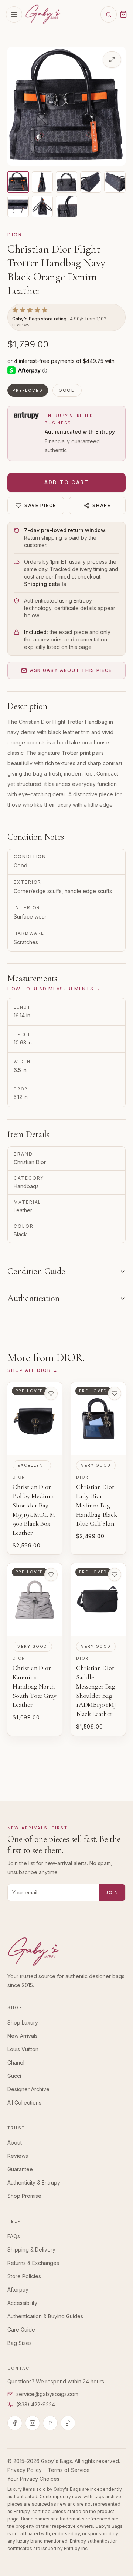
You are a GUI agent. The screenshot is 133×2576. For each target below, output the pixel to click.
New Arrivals (23, 2036)
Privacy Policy (25, 2470)
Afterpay (18, 2290)
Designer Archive (28, 2089)
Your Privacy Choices (33, 2479)
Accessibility (22, 2303)
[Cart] (123, 14)
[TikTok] (68, 2423)
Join (112, 1892)
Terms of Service (69, 2470)
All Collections (24, 2102)
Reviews (18, 2156)
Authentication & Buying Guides (45, 2316)
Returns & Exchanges (33, 2263)
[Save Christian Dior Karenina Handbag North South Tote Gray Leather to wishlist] (51, 1574)
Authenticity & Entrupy (34, 2182)
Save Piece (40, 505)
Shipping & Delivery (31, 2250)
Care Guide (21, 2330)
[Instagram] (33, 2423)
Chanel (16, 2062)
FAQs (14, 2236)
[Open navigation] (14, 14)
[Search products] (109, 14)
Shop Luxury (23, 2022)
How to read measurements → (54, 989)
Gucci (14, 2076)
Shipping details (45, 584)
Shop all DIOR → (33, 1370)
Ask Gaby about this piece (71, 670)
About (15, 2142)
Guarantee (20, 2169)
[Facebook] (15, 2423)
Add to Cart (67, 482)
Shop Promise (24, 2196)
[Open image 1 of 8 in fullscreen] (112, 60)
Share (101, 505)
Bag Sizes (20, 2343)
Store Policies (24, 2276)
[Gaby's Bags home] (43, 14)
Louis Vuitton (23, 2049)
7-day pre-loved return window (65, 530)
